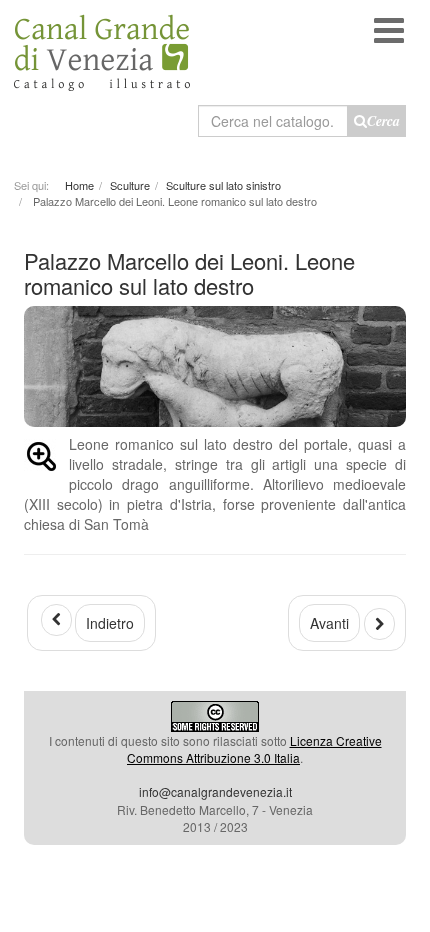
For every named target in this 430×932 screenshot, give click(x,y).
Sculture (130, 185)
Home (79, 185)
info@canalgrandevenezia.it (215, 791)
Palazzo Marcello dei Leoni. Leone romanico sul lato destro (189, 272)
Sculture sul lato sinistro (223, 185)
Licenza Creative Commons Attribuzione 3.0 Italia (254, 749)
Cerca (383, 121)
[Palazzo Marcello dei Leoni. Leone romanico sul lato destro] (41, 460)
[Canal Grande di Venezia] (102, 45)
